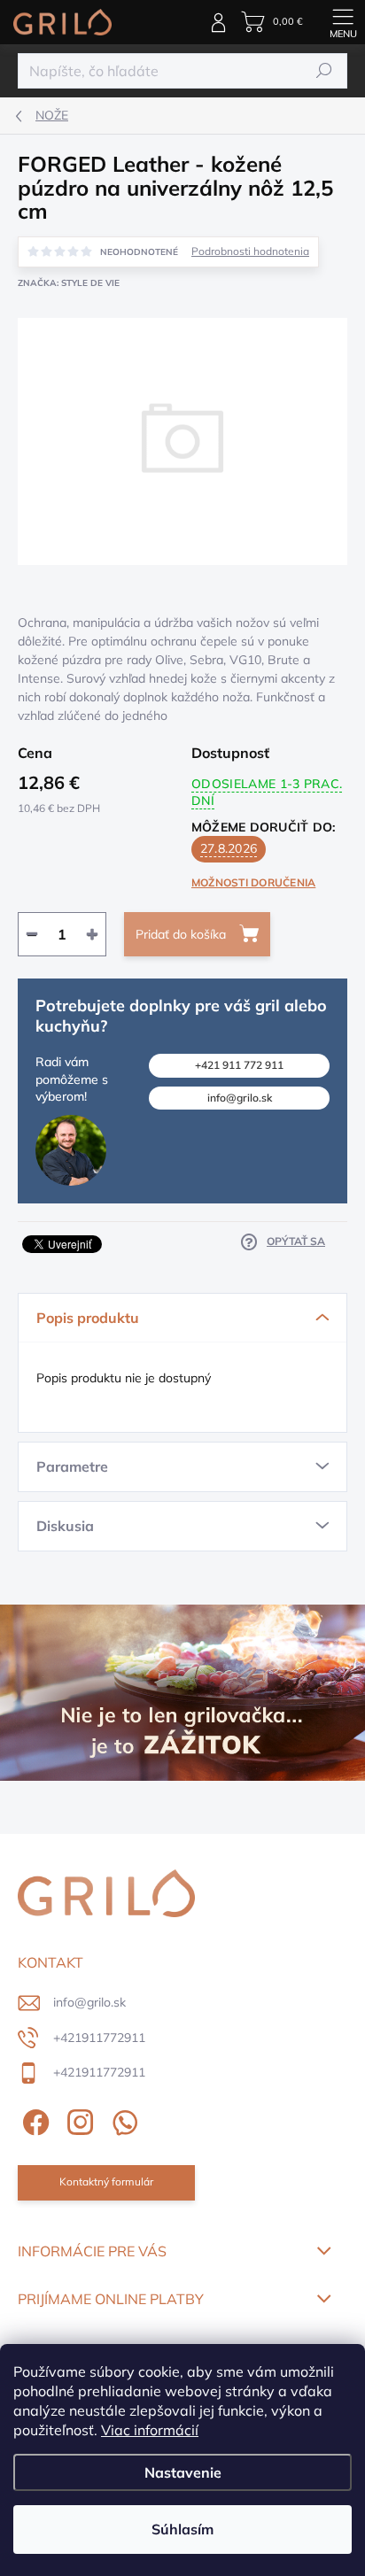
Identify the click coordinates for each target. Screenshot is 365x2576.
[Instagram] (78, 2120)
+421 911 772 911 (239, 1065)
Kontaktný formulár (106, 2181)
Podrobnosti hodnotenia (250, 251)
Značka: (69, 283)
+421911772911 (99, 2038)
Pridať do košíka (181, 934)
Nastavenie (183, 2472)
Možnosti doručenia (253, 882)
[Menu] (343, 22)
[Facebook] (33, 2120)
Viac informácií (150, 2430)
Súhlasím (182, 2529)
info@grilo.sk (240, 1098)
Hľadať (325, 70)
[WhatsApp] (122, 2120)
